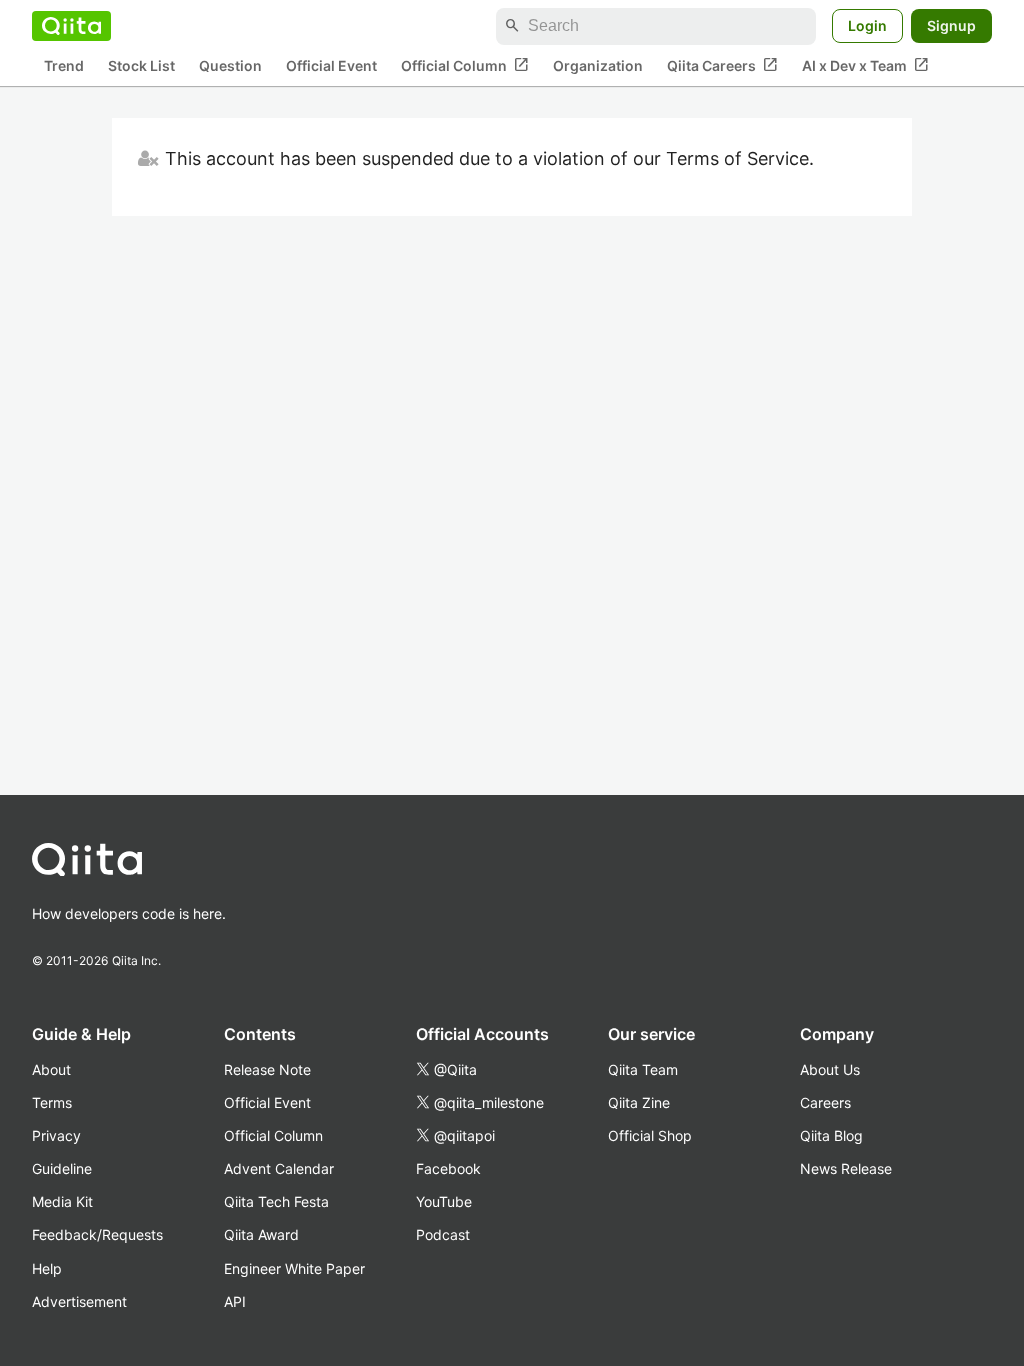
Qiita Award (261, 1234)
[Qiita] (71, 26)
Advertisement (79, 1301)
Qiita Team (643, 1069)
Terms (52, 1102)
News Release (846, 1168)
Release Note (267, 1069)
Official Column (465, 65)
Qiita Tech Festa (276, 1201)
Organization (598, 65)
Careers (825, 1102)
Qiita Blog (831, 1135)
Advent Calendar (279, 1168)
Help (47, 1268)
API (235, 1301)
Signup (951, 25)
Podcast (443, 1234)
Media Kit (62, 1201)
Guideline (62, 1168)
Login (867, 25)
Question (230, 65)
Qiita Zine (639, 1102)
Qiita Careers (722, 65)
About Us (830, 1069)
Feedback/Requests (97, 1234)
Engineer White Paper (294, 1268)
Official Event (331, 65)
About (51, 1069)
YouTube (444, 1201)
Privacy (56, 1135)
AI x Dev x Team (865, 65)
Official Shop (650, 1135)
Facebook (448, 1168)
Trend (64, 65)
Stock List (141, 65)
